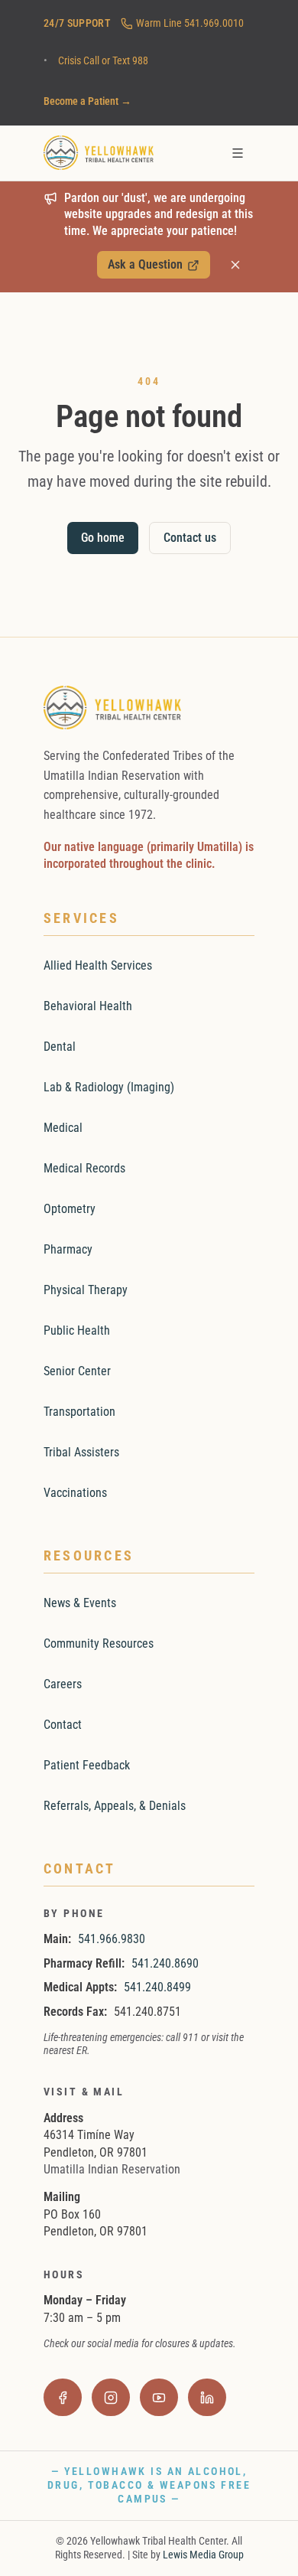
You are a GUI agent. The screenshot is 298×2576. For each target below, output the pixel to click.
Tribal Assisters (81, 1452)
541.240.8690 (165, 1963)
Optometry (70, 1209)
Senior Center (77, 1371)
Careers (63, 1684)
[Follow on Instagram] (111, 2398)
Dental (60, 1047)
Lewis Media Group (203, 2555)
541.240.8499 (157, 1987)
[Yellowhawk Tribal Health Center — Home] (99, 153)
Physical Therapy (86, 1290)
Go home (103, 538)
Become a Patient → (87, 101)
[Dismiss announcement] (236, 266)
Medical (63, 1128)
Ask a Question (153, 268)
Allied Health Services (98, 965)
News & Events (80, 1603)
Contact (63, 1725)
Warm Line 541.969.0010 (190, 23)
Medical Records (84, 1168)
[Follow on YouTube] (159, 2398)
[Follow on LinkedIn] (207, 2398)
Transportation (79, 1412)
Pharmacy (68, 1249)
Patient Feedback (87, 1765)
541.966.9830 (112, 1939)
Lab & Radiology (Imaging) (109, 1087)
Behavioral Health (88, 1006)
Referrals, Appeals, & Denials (115, 1806)
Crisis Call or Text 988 (103, 60)
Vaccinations (75, 1493)
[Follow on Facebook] (63, 2398)
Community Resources (99, 1643)
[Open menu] (237, 153)
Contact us (190, 538)
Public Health (77, 1330)
